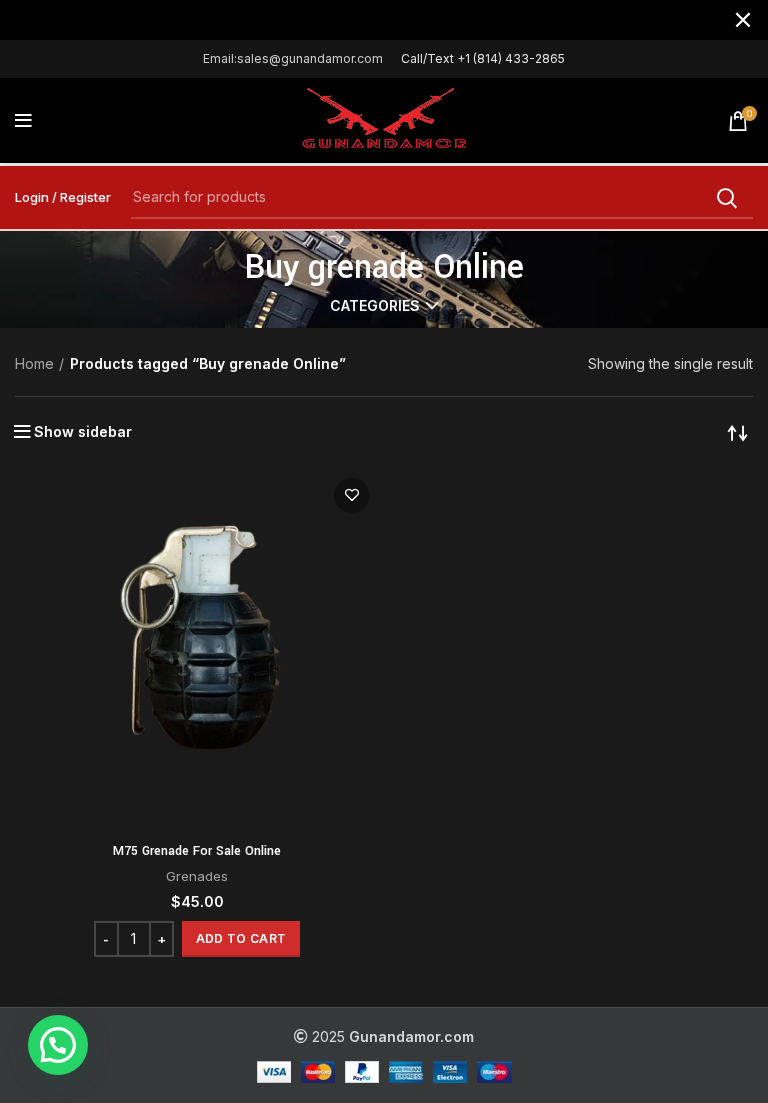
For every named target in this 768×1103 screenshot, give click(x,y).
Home (34, 363)
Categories (375, 306)
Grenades (197, 876)
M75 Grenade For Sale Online (197, 851)
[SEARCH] (726, 198)
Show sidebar (83, 432)
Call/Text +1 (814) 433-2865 (483, 58)
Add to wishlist (351, 495)
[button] (241, 939)
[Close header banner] (743, 20)
